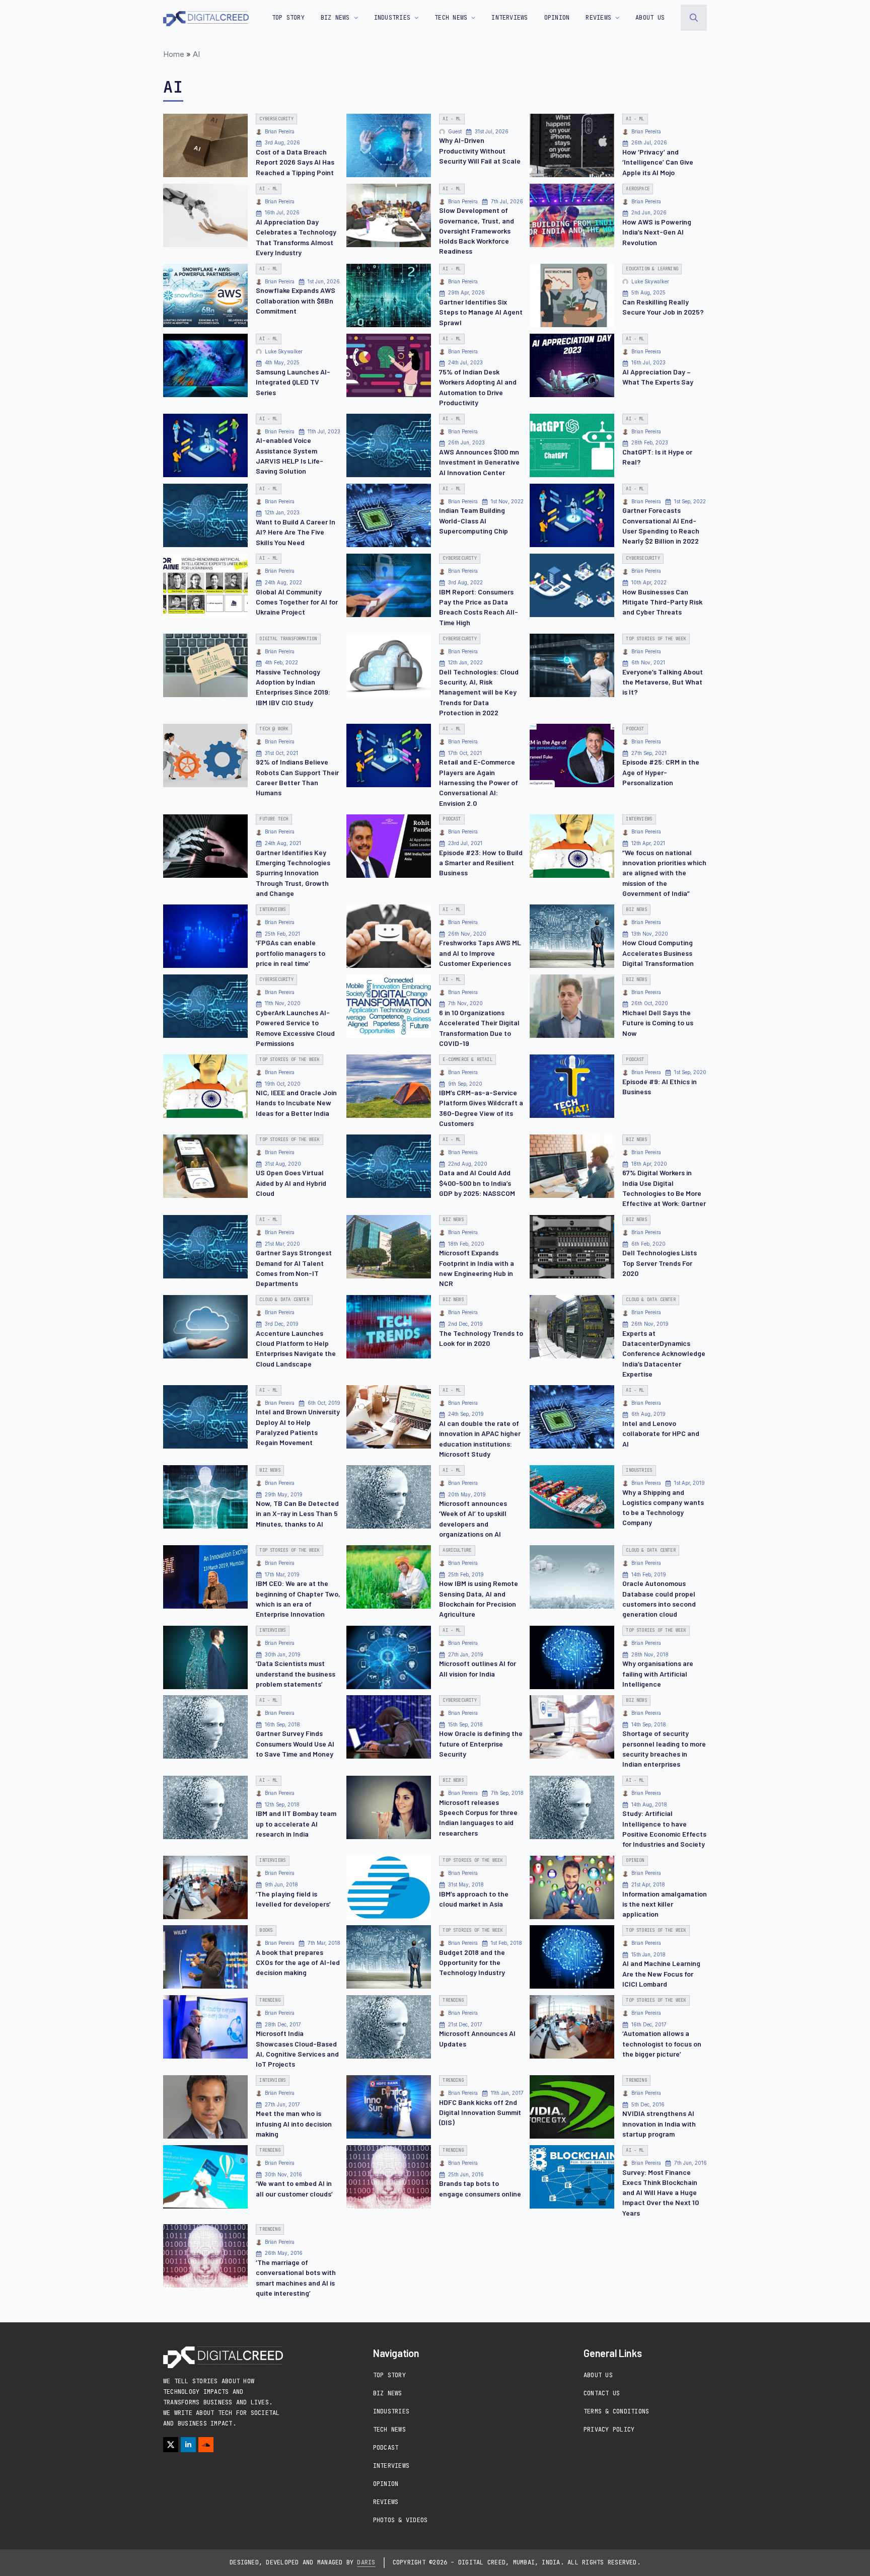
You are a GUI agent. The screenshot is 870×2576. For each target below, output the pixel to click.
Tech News (389, 2430)
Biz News (388, 2393)
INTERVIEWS (510, 18)
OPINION (557, 18)
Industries (391, 2411)
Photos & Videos (401, 2520)
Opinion (386, 2484)
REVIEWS (598, 18)
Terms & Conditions (616, 2411)
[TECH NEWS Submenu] (471, 18)
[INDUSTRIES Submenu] (414, 18)
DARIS (366, 2562)
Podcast (386, 2448)
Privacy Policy (609, 2430)
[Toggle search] (694, 18)
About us (650, 18)
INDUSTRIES (392, 18)
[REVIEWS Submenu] (615, 18)
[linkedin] (188, 2445)
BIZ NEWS (335, 18)
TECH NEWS (451, 18)
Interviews (391, 2466)
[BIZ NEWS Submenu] (354, 18)
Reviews (386, 2502)
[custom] (206, 2445)
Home (174, 54)
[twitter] (171, 2445)
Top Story (288, 18)
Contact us (602, 2393)
